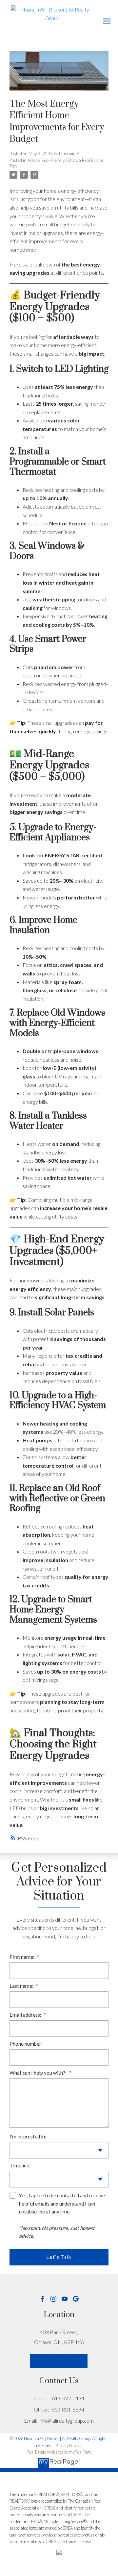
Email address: (26, 2015)
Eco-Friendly (53, 160)
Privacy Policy (67, 2445)
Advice (34, 160)
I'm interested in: (28, 2136)
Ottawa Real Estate (85, 160)
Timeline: (20, 2165)
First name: (22, 1957)
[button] (42, 2299)
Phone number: (26, 2044)
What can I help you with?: (39, 2073)
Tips (13, 166)
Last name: (22, 1986)
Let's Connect (59, 2361)
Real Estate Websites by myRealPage (59, 2452)
